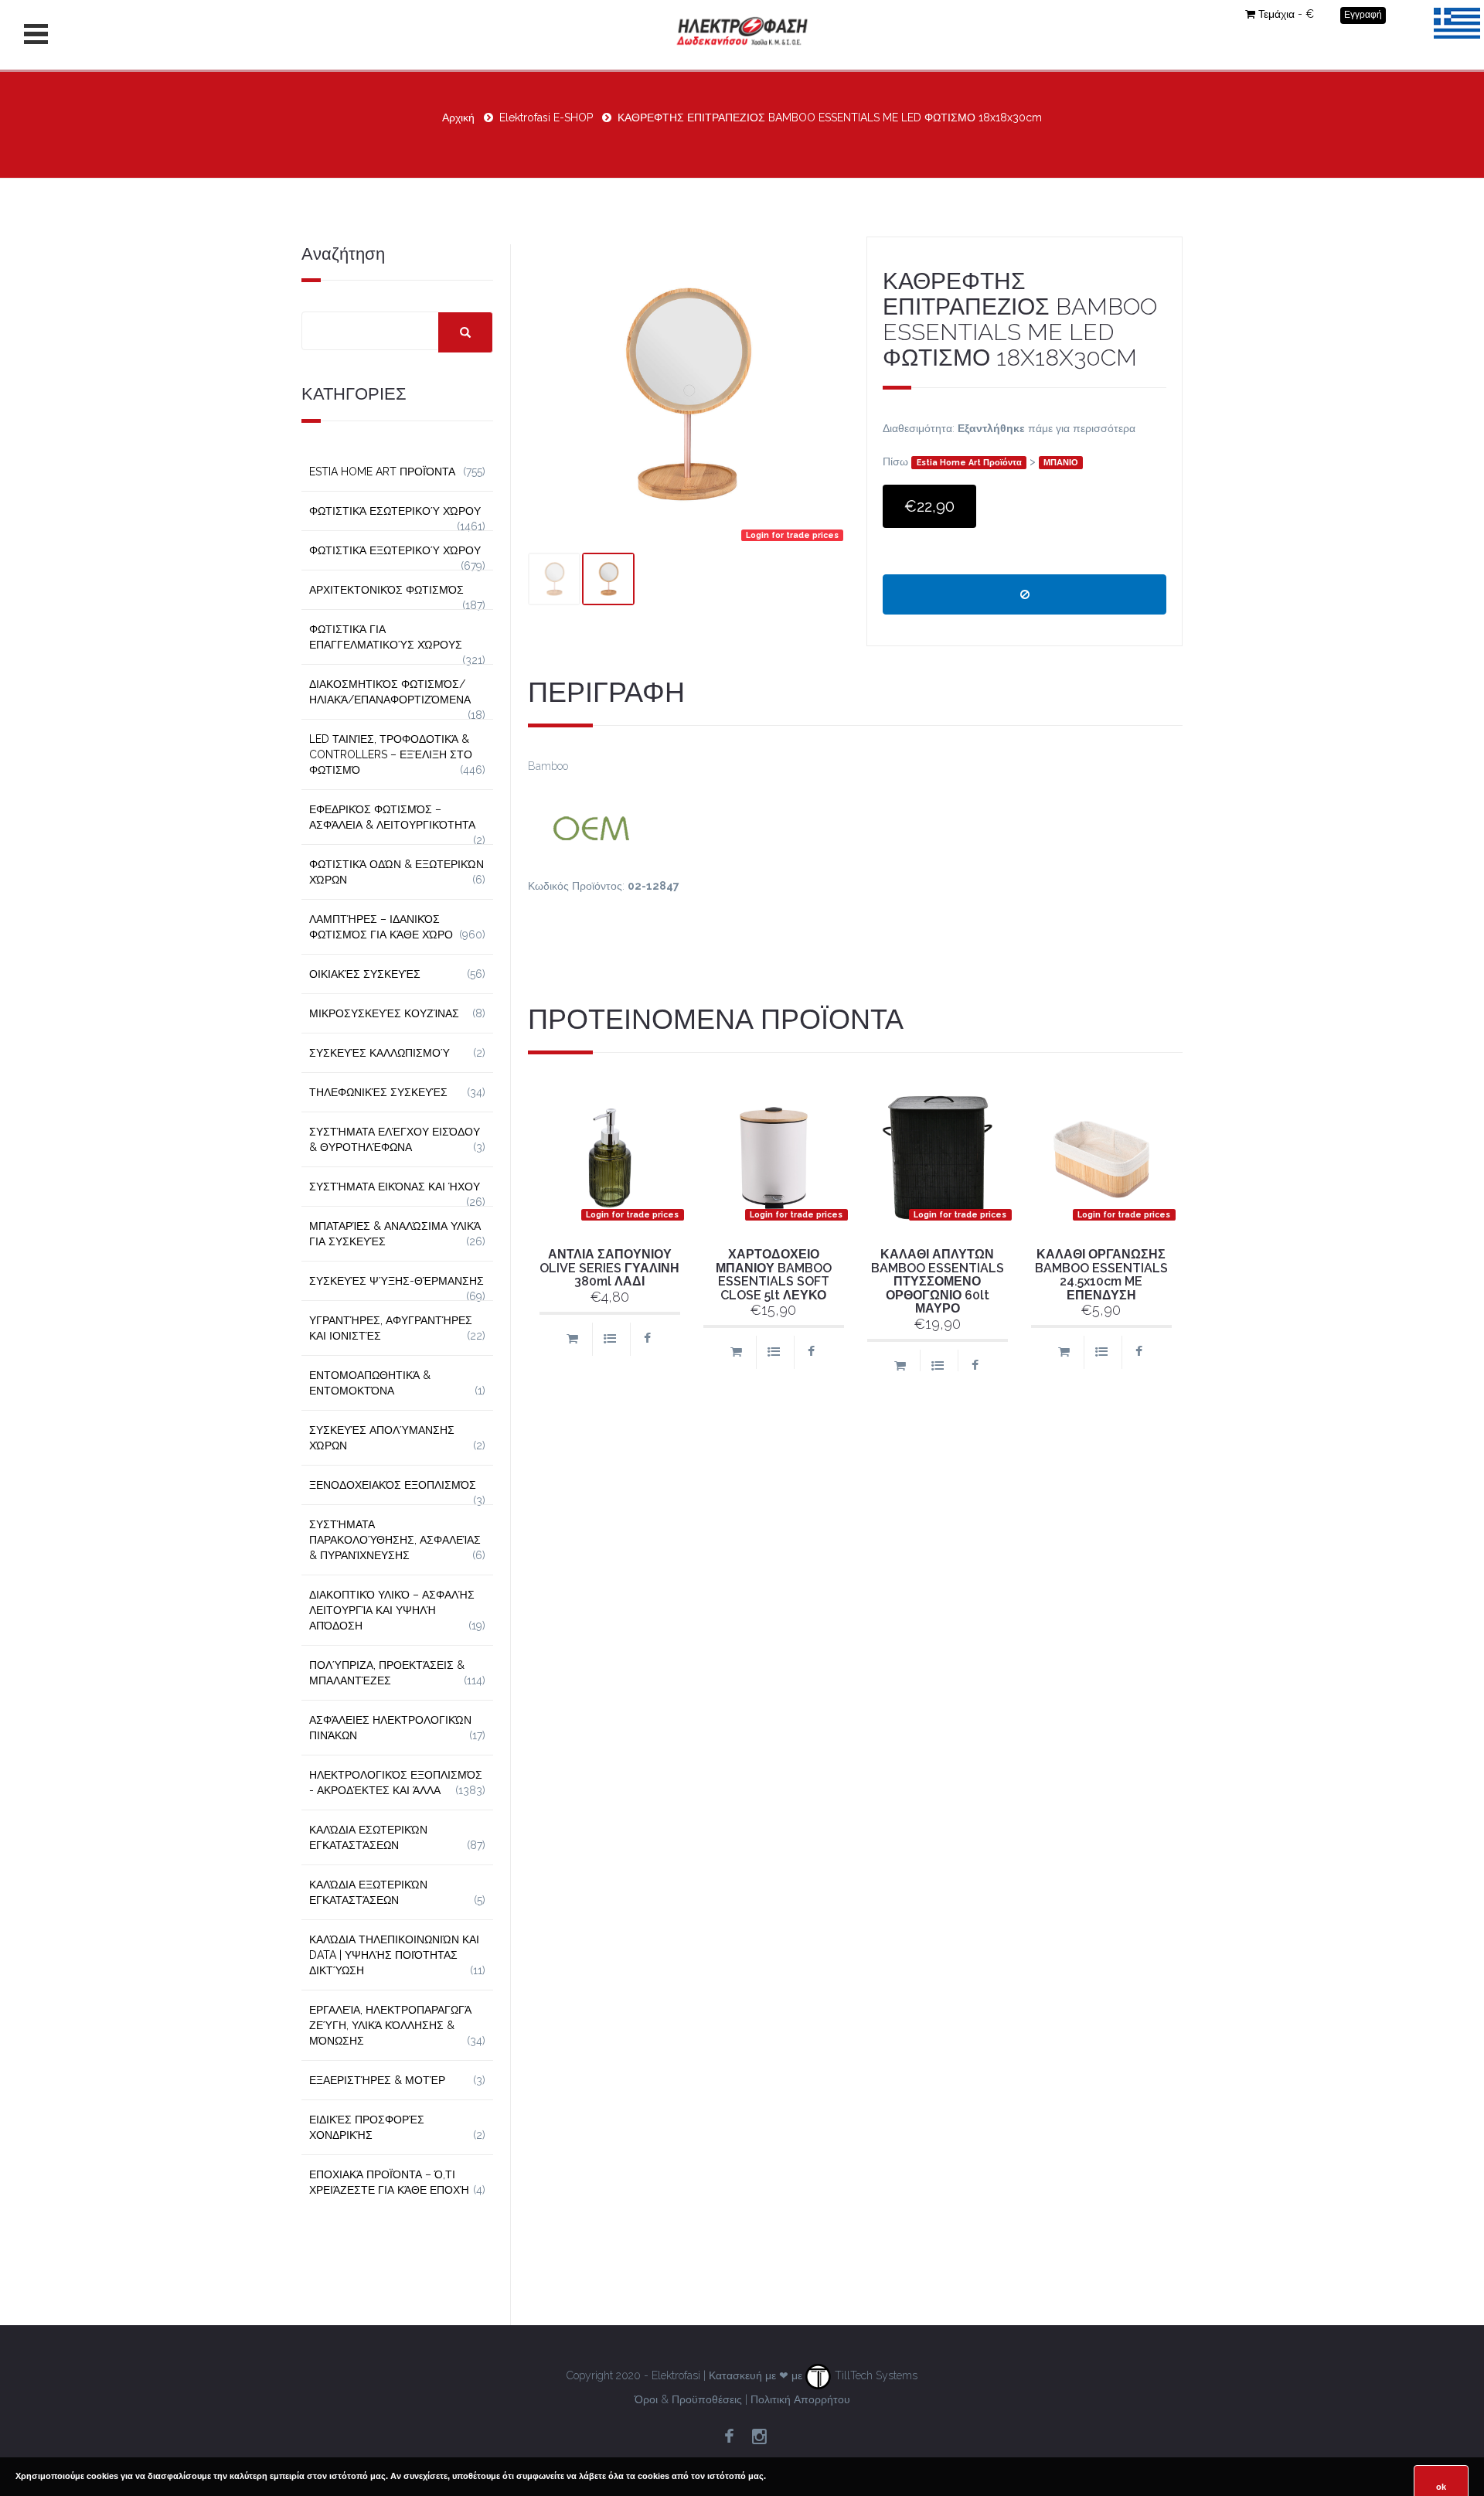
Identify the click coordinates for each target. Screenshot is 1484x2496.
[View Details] (609, 1339)
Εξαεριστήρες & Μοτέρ (377, 2080)
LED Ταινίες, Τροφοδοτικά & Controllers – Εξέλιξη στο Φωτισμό (391, 754)
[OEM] (856, 826)
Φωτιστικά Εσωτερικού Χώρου (395, 511)
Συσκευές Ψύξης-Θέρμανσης (397, 1281)
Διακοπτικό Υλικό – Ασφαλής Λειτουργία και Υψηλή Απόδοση (392, 1610)
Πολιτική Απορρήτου (800, 2399)
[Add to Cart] (572, 1339)
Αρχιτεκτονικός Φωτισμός (386, 590)
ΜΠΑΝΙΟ (1061, 462)
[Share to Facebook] (647, 1339)
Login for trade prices (792, 535)
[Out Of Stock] (1025, 594)
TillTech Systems (875, 2375)
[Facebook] (729, 2437)
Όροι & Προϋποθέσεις (688, 2399)
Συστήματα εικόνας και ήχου (395, 1187)
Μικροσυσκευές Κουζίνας (384, 1013)
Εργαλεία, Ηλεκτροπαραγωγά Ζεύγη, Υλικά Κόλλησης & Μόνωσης (390, 2025)
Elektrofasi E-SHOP (546, 117)
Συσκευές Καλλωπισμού (380, 1053)
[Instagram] (759, 2437)
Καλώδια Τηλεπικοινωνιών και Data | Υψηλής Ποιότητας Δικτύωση (394, 1955)
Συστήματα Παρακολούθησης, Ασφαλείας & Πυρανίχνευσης (395, 1540)
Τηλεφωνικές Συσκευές (378, 1092)
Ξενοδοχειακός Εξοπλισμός (393, 1485)
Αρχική (458, 117)
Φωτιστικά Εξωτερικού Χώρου (395, 550)
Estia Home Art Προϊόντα (969, 462)
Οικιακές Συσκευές (365, 974)
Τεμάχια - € (1286, 14)
